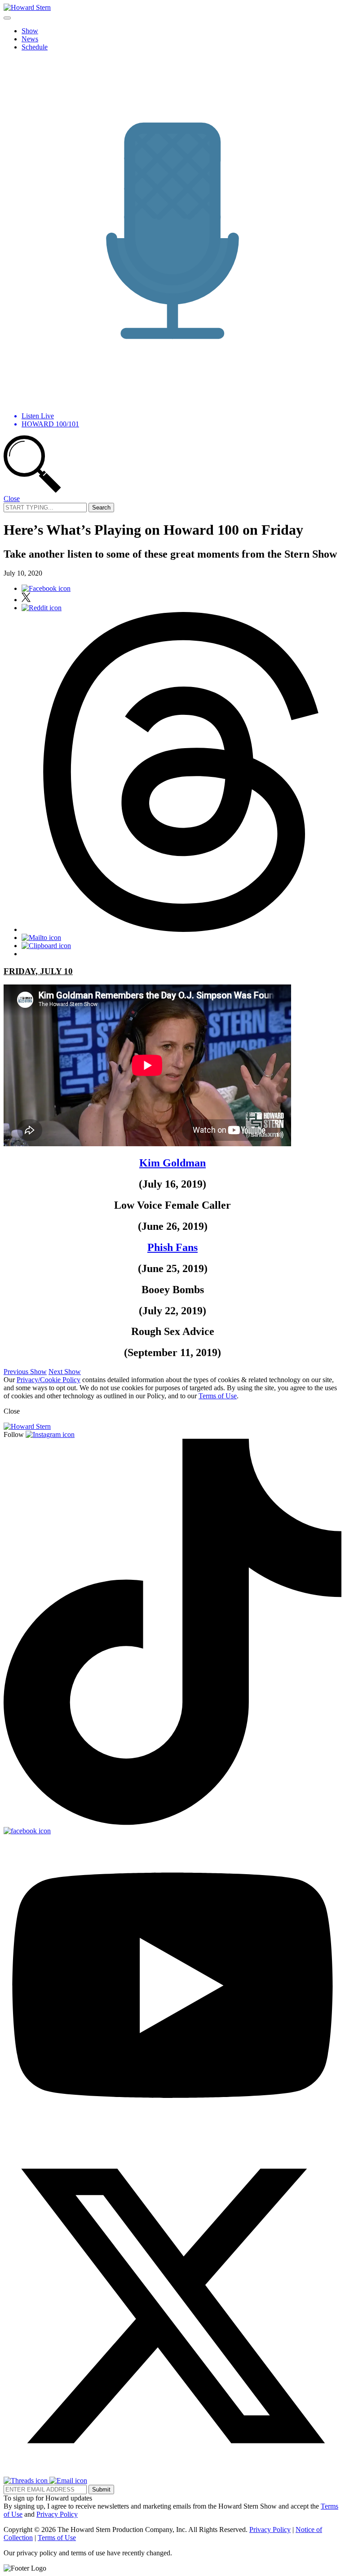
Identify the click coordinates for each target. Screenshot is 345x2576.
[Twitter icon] (26, 600)
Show (30, 31)
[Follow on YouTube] (172, 2133)
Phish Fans (172, 1247)
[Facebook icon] (46, 588)
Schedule (35, 47)
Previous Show (25, 1372)
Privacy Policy (57, 2514)
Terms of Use (218, 1396)
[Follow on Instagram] (50, 1434)
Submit (101, 2490)
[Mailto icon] (41, 938)
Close (12, 499)
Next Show (65, 1372)
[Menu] (7, 18)
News (30, 39)
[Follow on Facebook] (27, 1831)
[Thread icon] (181, 929)
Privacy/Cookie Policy (49, 1380)
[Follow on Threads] (27, 2481)
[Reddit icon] (42, 608)
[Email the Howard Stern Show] (68, 2481)
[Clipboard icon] (46, 946)
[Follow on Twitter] (172, 2472)
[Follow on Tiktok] (172, 1823)
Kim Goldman (172, 1163)
